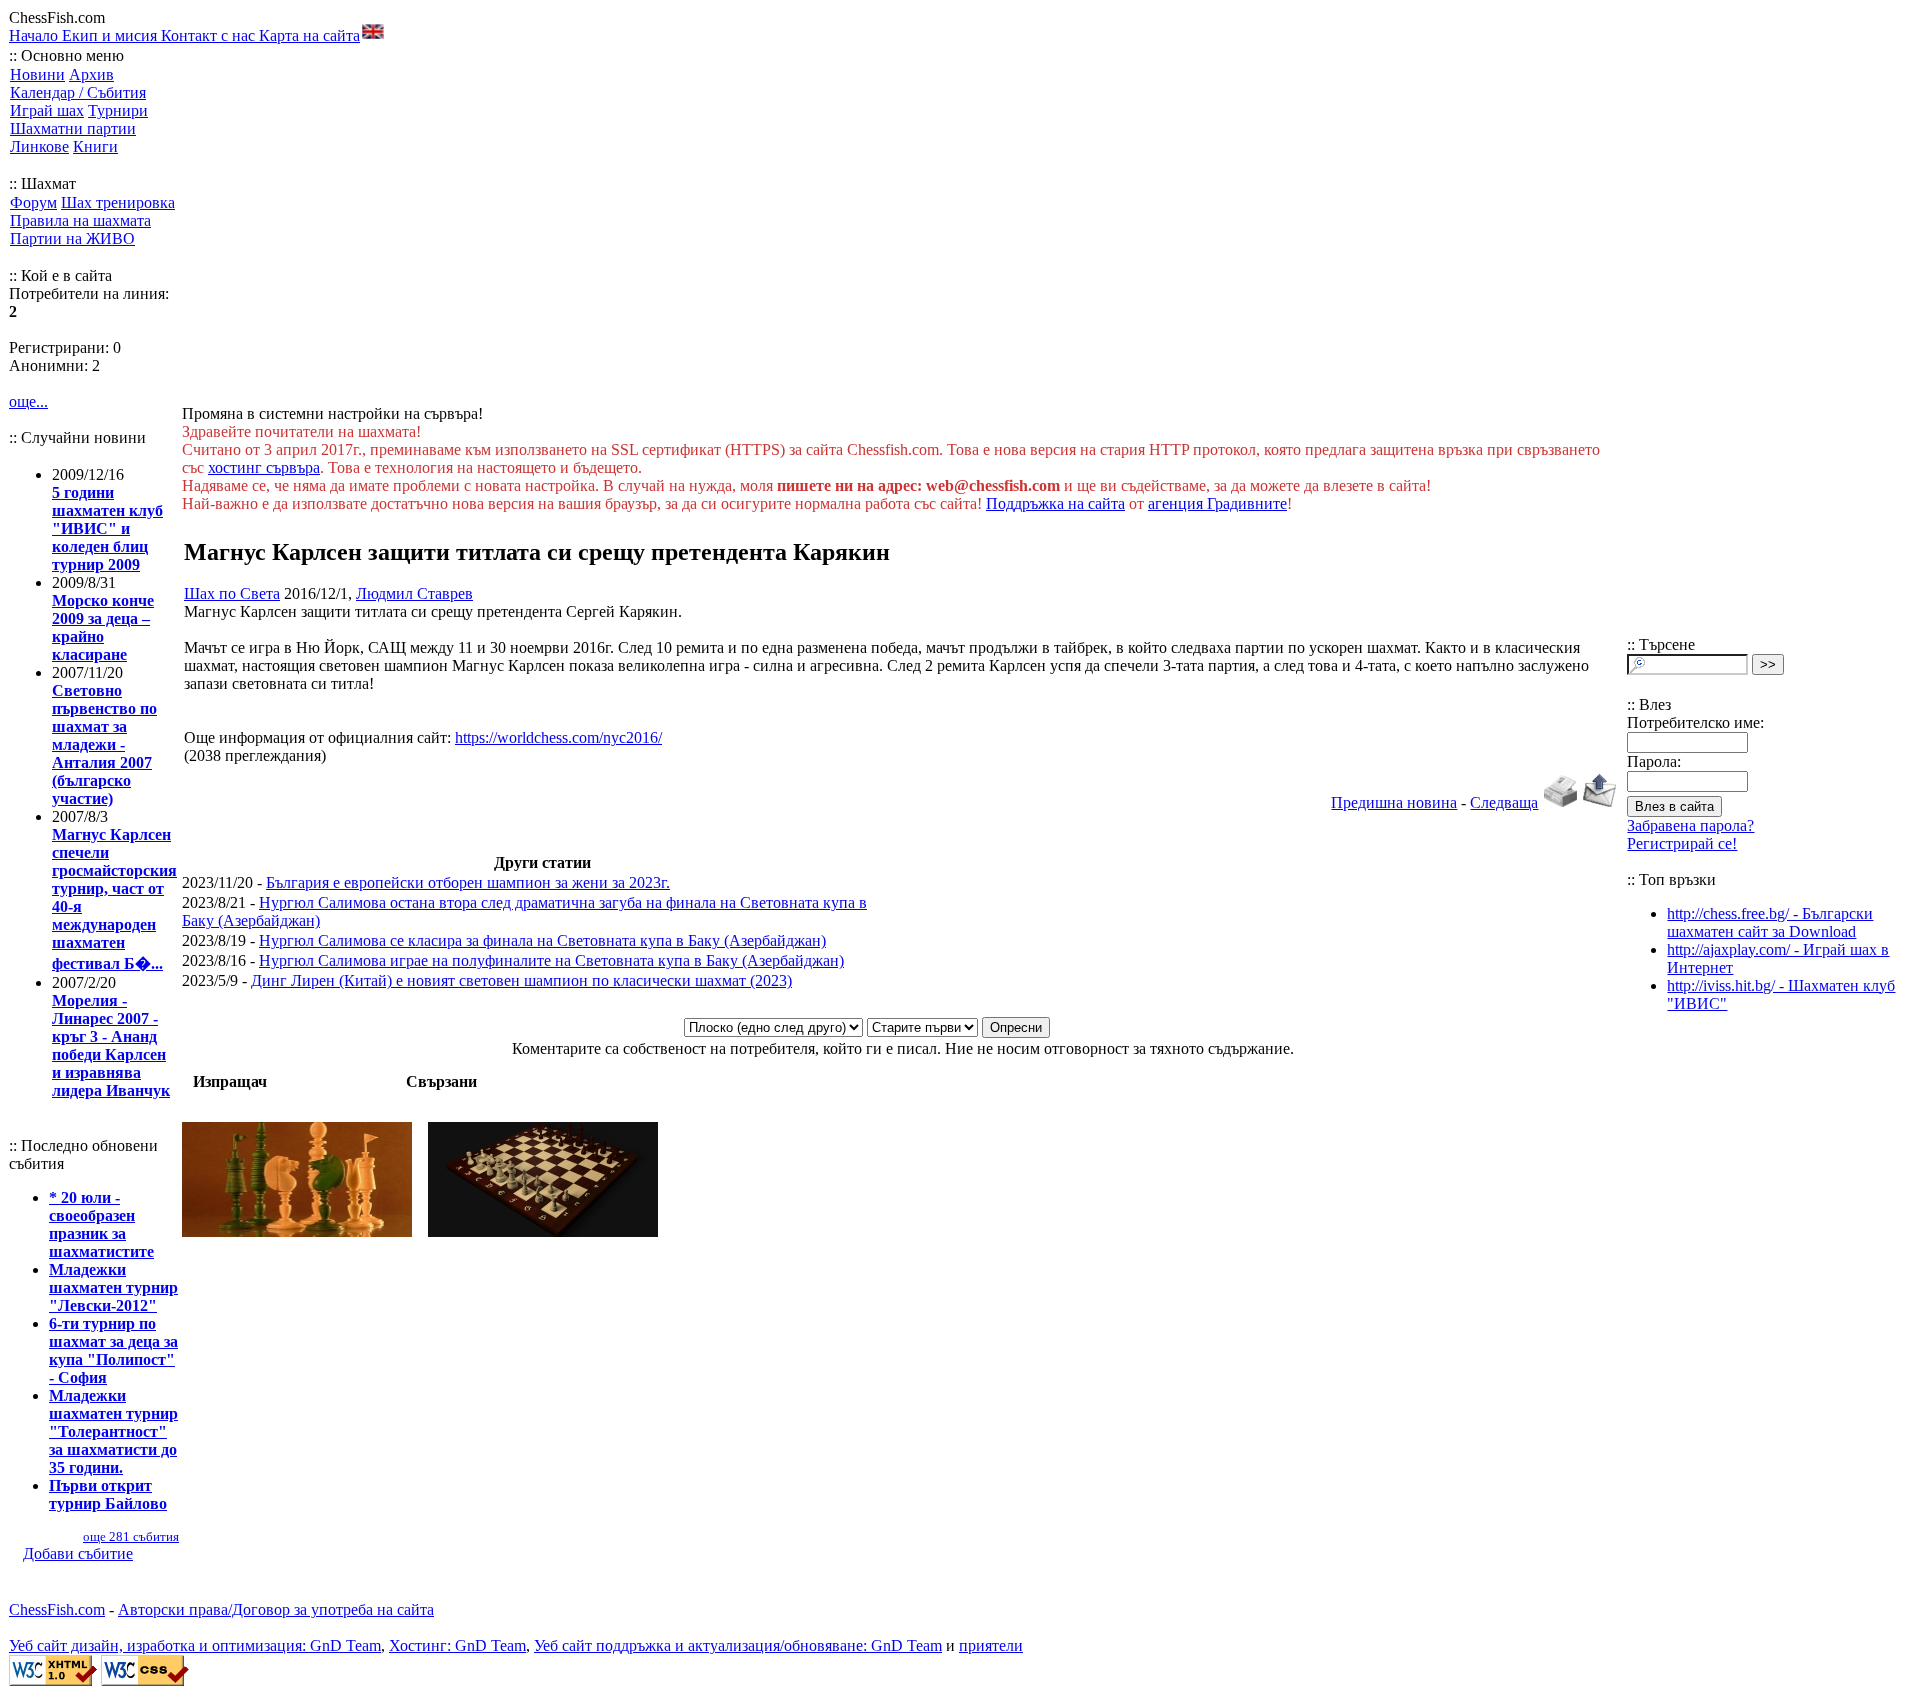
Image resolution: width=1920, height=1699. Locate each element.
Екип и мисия (111, 35)
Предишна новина (1394, 802)
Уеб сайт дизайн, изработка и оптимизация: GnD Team (195, 1645)
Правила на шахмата (80, 220)
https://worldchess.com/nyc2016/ (558, 737)
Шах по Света (232, 593)
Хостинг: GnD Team (457, 1645)
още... (28, 401)
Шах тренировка (118, 202)
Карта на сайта (309, 35)
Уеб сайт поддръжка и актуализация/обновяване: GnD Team (738, 1645)
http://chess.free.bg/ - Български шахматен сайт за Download (1770, 922)
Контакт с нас (210, 35)
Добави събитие (78, 1553)
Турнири (118, 110)
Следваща (1504, 802)
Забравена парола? (1690, 825)
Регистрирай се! (1682, 843)
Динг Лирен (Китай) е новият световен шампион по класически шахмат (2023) (521, 980)
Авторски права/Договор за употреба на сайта (276, 1609)
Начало (35, 35)
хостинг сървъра (264, 467)
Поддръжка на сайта (1055, 503)
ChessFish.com (57, 1609)
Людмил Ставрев (414, 593)
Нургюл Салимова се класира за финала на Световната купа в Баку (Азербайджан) (542, 940)
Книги (95, 146)
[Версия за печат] (1560, 802)
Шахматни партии (73, 128)
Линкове (39, 146)
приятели (991, 1645)
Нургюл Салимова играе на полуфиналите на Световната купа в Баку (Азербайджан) (551, 960)
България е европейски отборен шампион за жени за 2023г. (468, 882)
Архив (91, 74)
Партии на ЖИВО (72, 238)
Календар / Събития (78, 92)
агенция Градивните (1217, 503)
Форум (33, 202)
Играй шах (47, 110)
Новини (37, 74)
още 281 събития (131, 1536)
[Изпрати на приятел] (1599, 802)
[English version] (373, 31)
